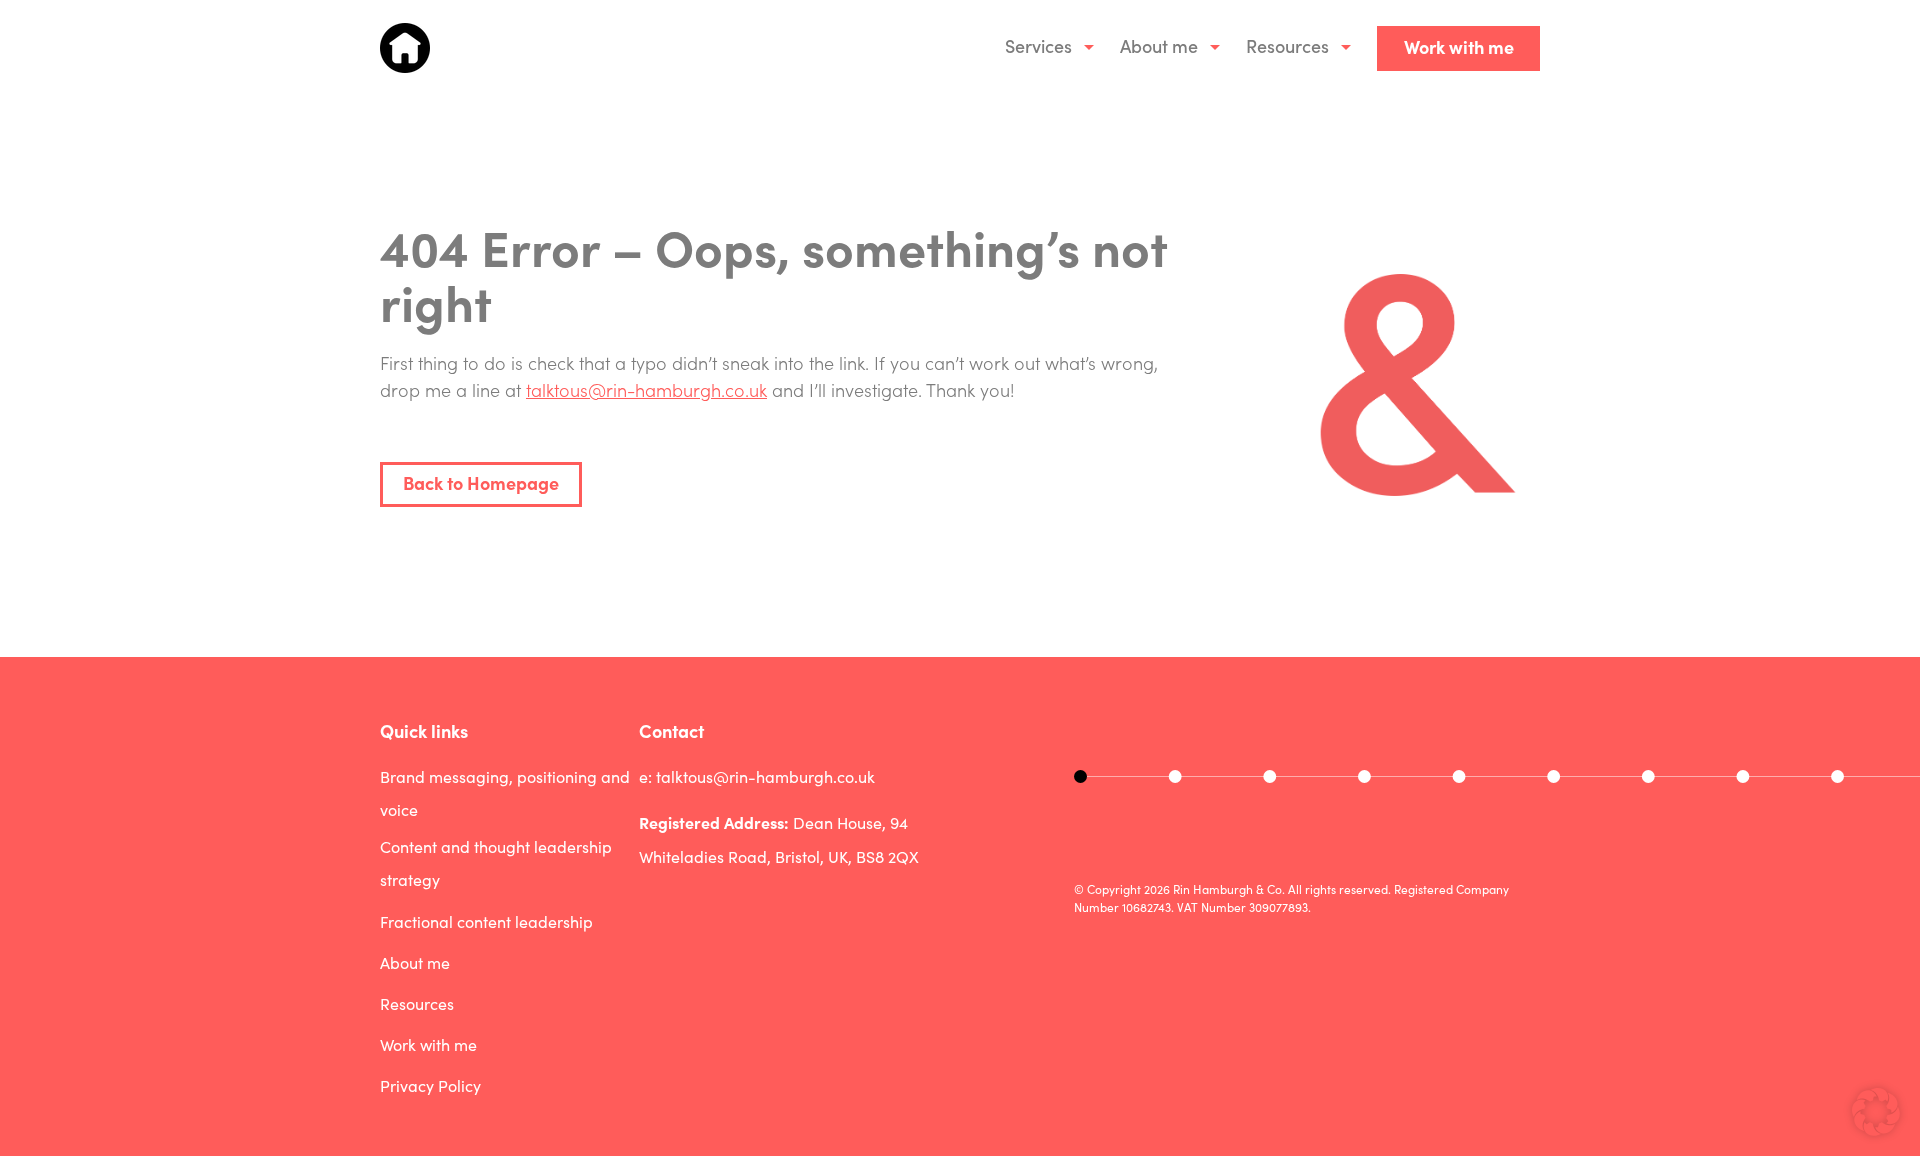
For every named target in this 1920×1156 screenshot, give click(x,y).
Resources (1287, 45)
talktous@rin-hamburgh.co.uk (646, 389)
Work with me (1459, 46)
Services (1038, 45)
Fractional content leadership (486, 921)
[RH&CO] (405, 48)
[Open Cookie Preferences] (1876, 1128)
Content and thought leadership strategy (496, 863)
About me (1159, 45)
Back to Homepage (481, 482)
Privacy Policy (430, 1085)
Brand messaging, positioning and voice (505, 793)
